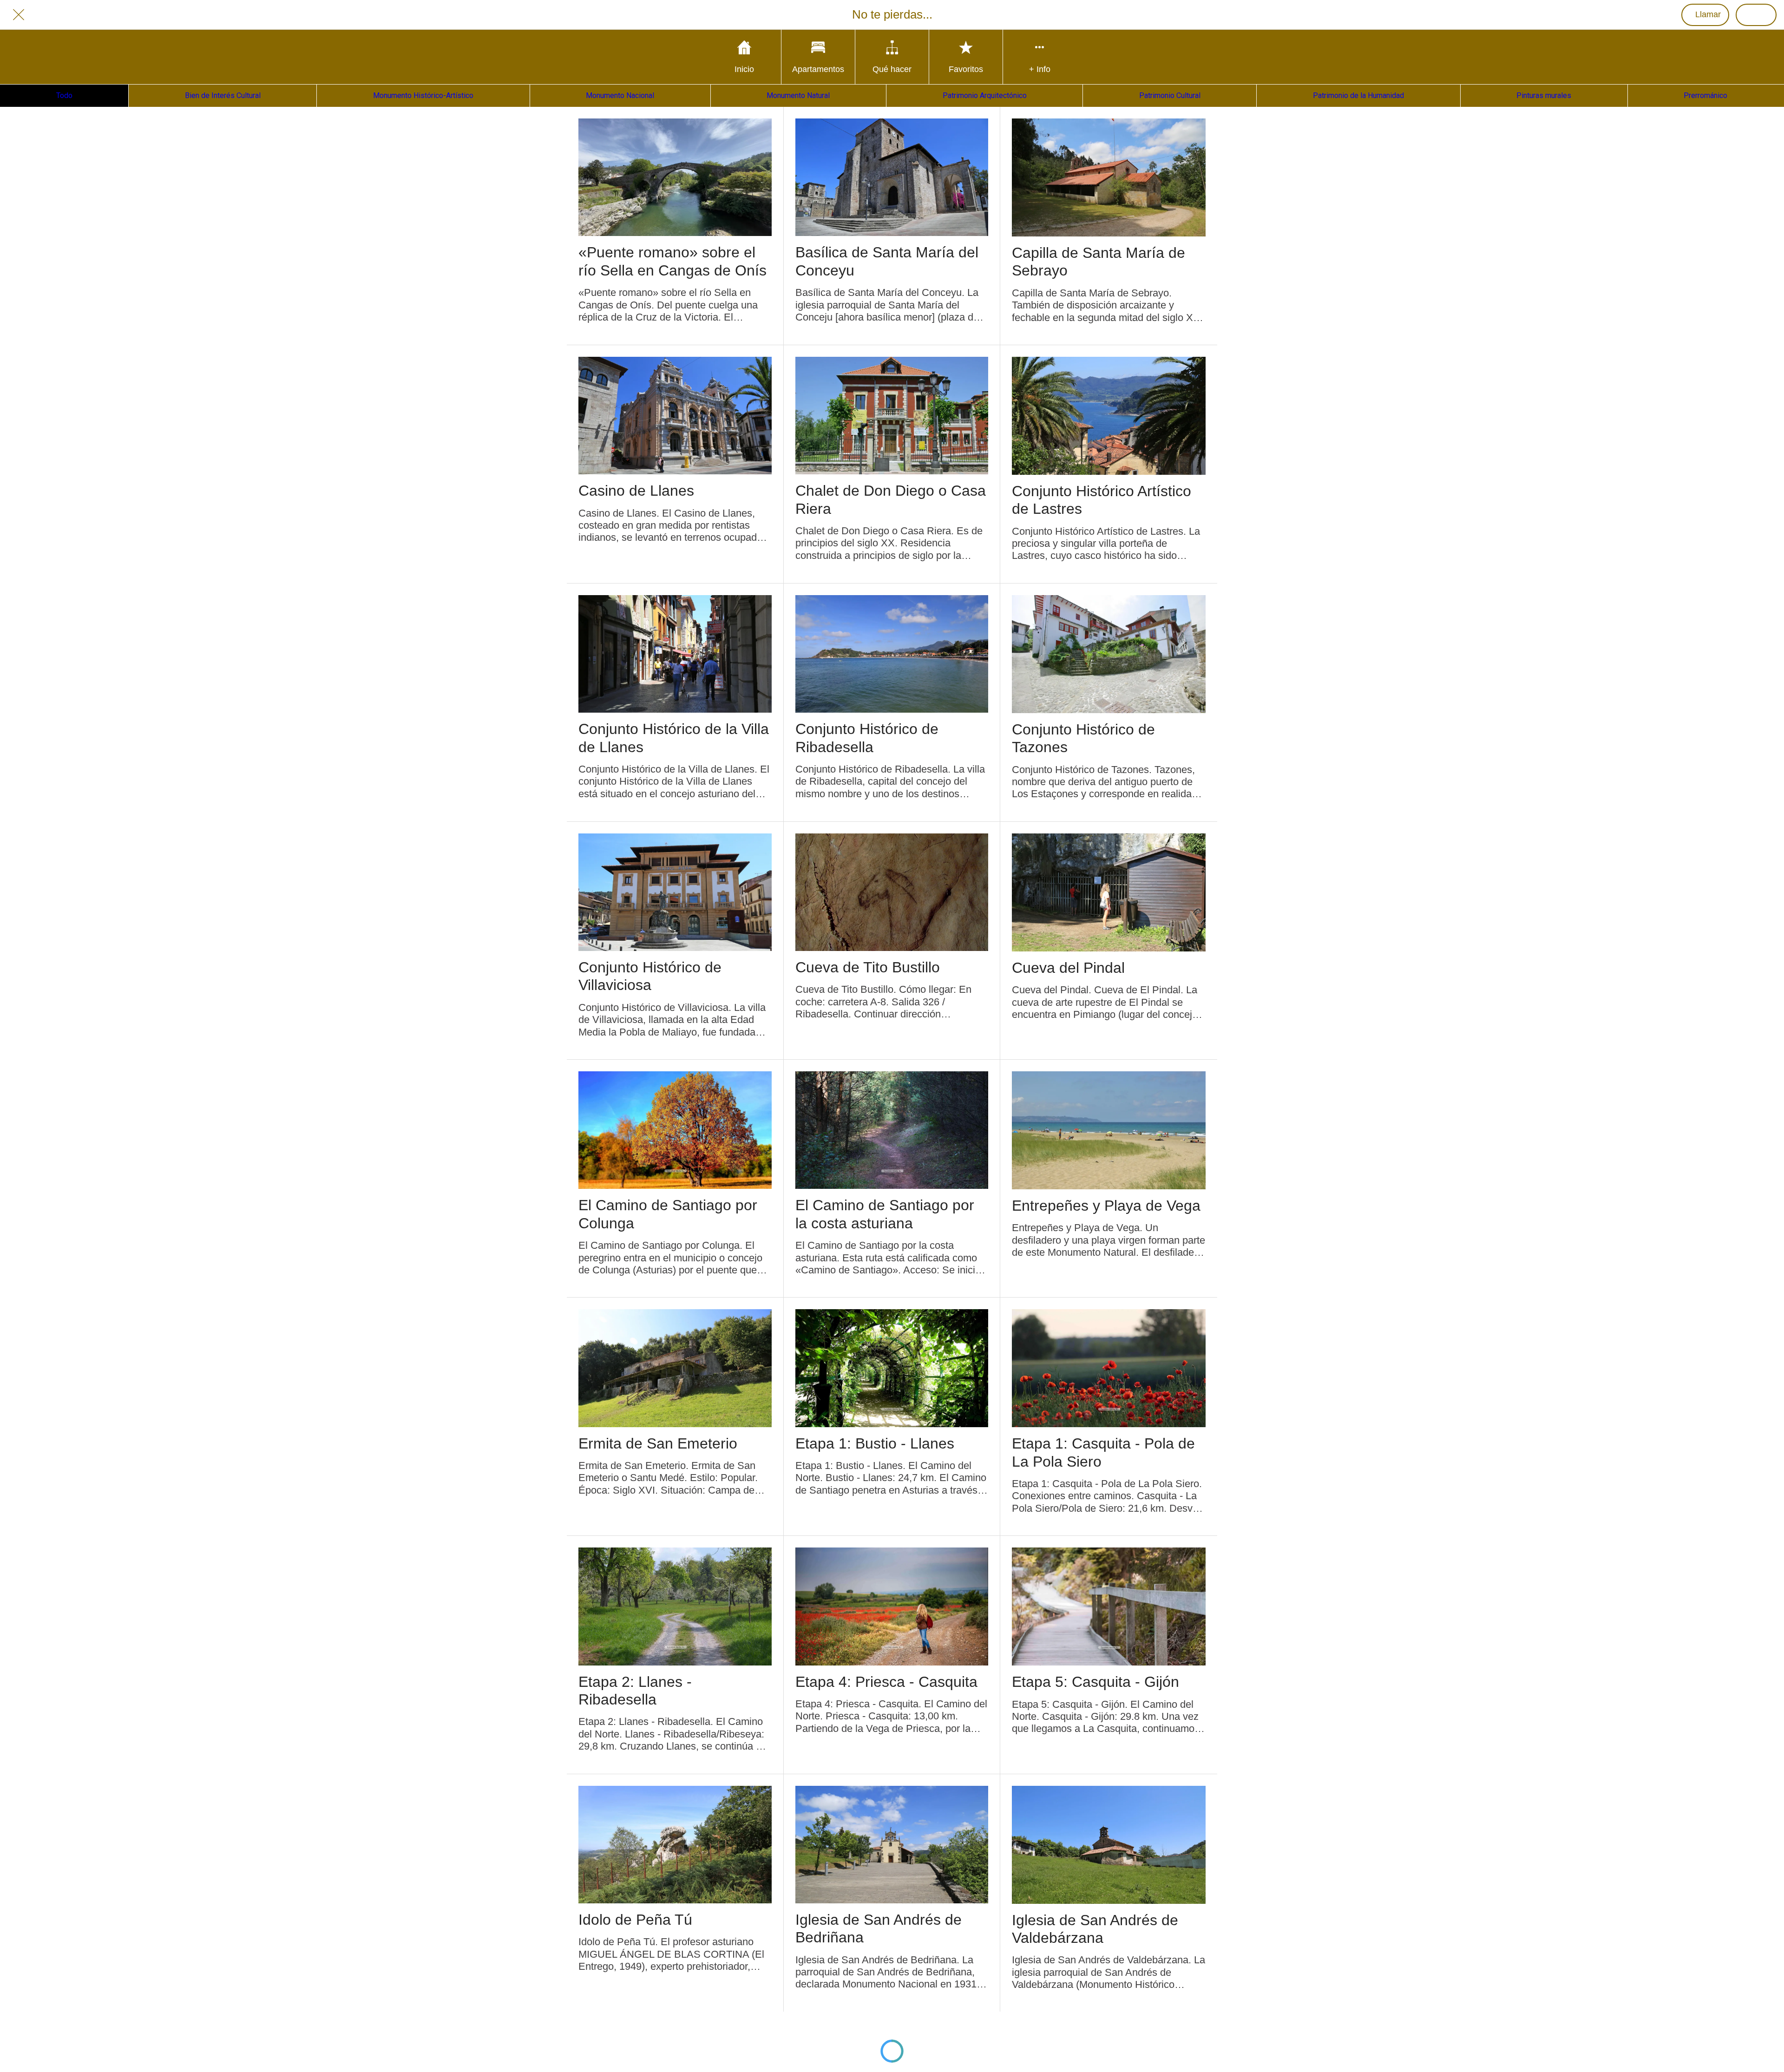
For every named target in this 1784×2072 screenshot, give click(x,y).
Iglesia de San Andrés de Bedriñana (879, 1928)
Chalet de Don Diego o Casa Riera (891, 499)
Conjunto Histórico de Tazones (1083, 738)
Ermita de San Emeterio (658, 1443)
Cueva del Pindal (1068, 968)
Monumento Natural (798, 95)
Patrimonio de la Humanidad (1358, 95)
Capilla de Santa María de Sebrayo (1099, 262)
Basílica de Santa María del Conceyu (887, 261)
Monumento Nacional (620, 95)
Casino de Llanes (636, 491)
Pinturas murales (1544, 95)
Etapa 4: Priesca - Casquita (886, 1682)
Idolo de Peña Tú (635, 1920)
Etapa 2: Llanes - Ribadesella (635, 1691)
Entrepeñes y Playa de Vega (1106, 1206)
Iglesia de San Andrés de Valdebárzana (1095, 1929)
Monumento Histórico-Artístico (423, 95)
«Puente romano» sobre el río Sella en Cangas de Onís (672, 261)
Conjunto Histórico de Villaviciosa (650, 976)
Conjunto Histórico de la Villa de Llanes (674, 738)
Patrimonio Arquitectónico (985, 95)
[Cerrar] (19, 15)
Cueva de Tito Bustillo (868, 967)
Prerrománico (1705, 95)
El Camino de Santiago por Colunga (668, 1214)
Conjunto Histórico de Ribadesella (867, 738)
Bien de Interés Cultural (223, 95)
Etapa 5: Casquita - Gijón (1095, 1682)
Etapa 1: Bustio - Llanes (875, 1443)
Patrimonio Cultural (1170, 95)
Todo (64, 95)
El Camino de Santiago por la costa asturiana (885, 1214)
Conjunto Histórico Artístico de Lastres (1102, 500)
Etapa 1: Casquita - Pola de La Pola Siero (1103, 1452)
